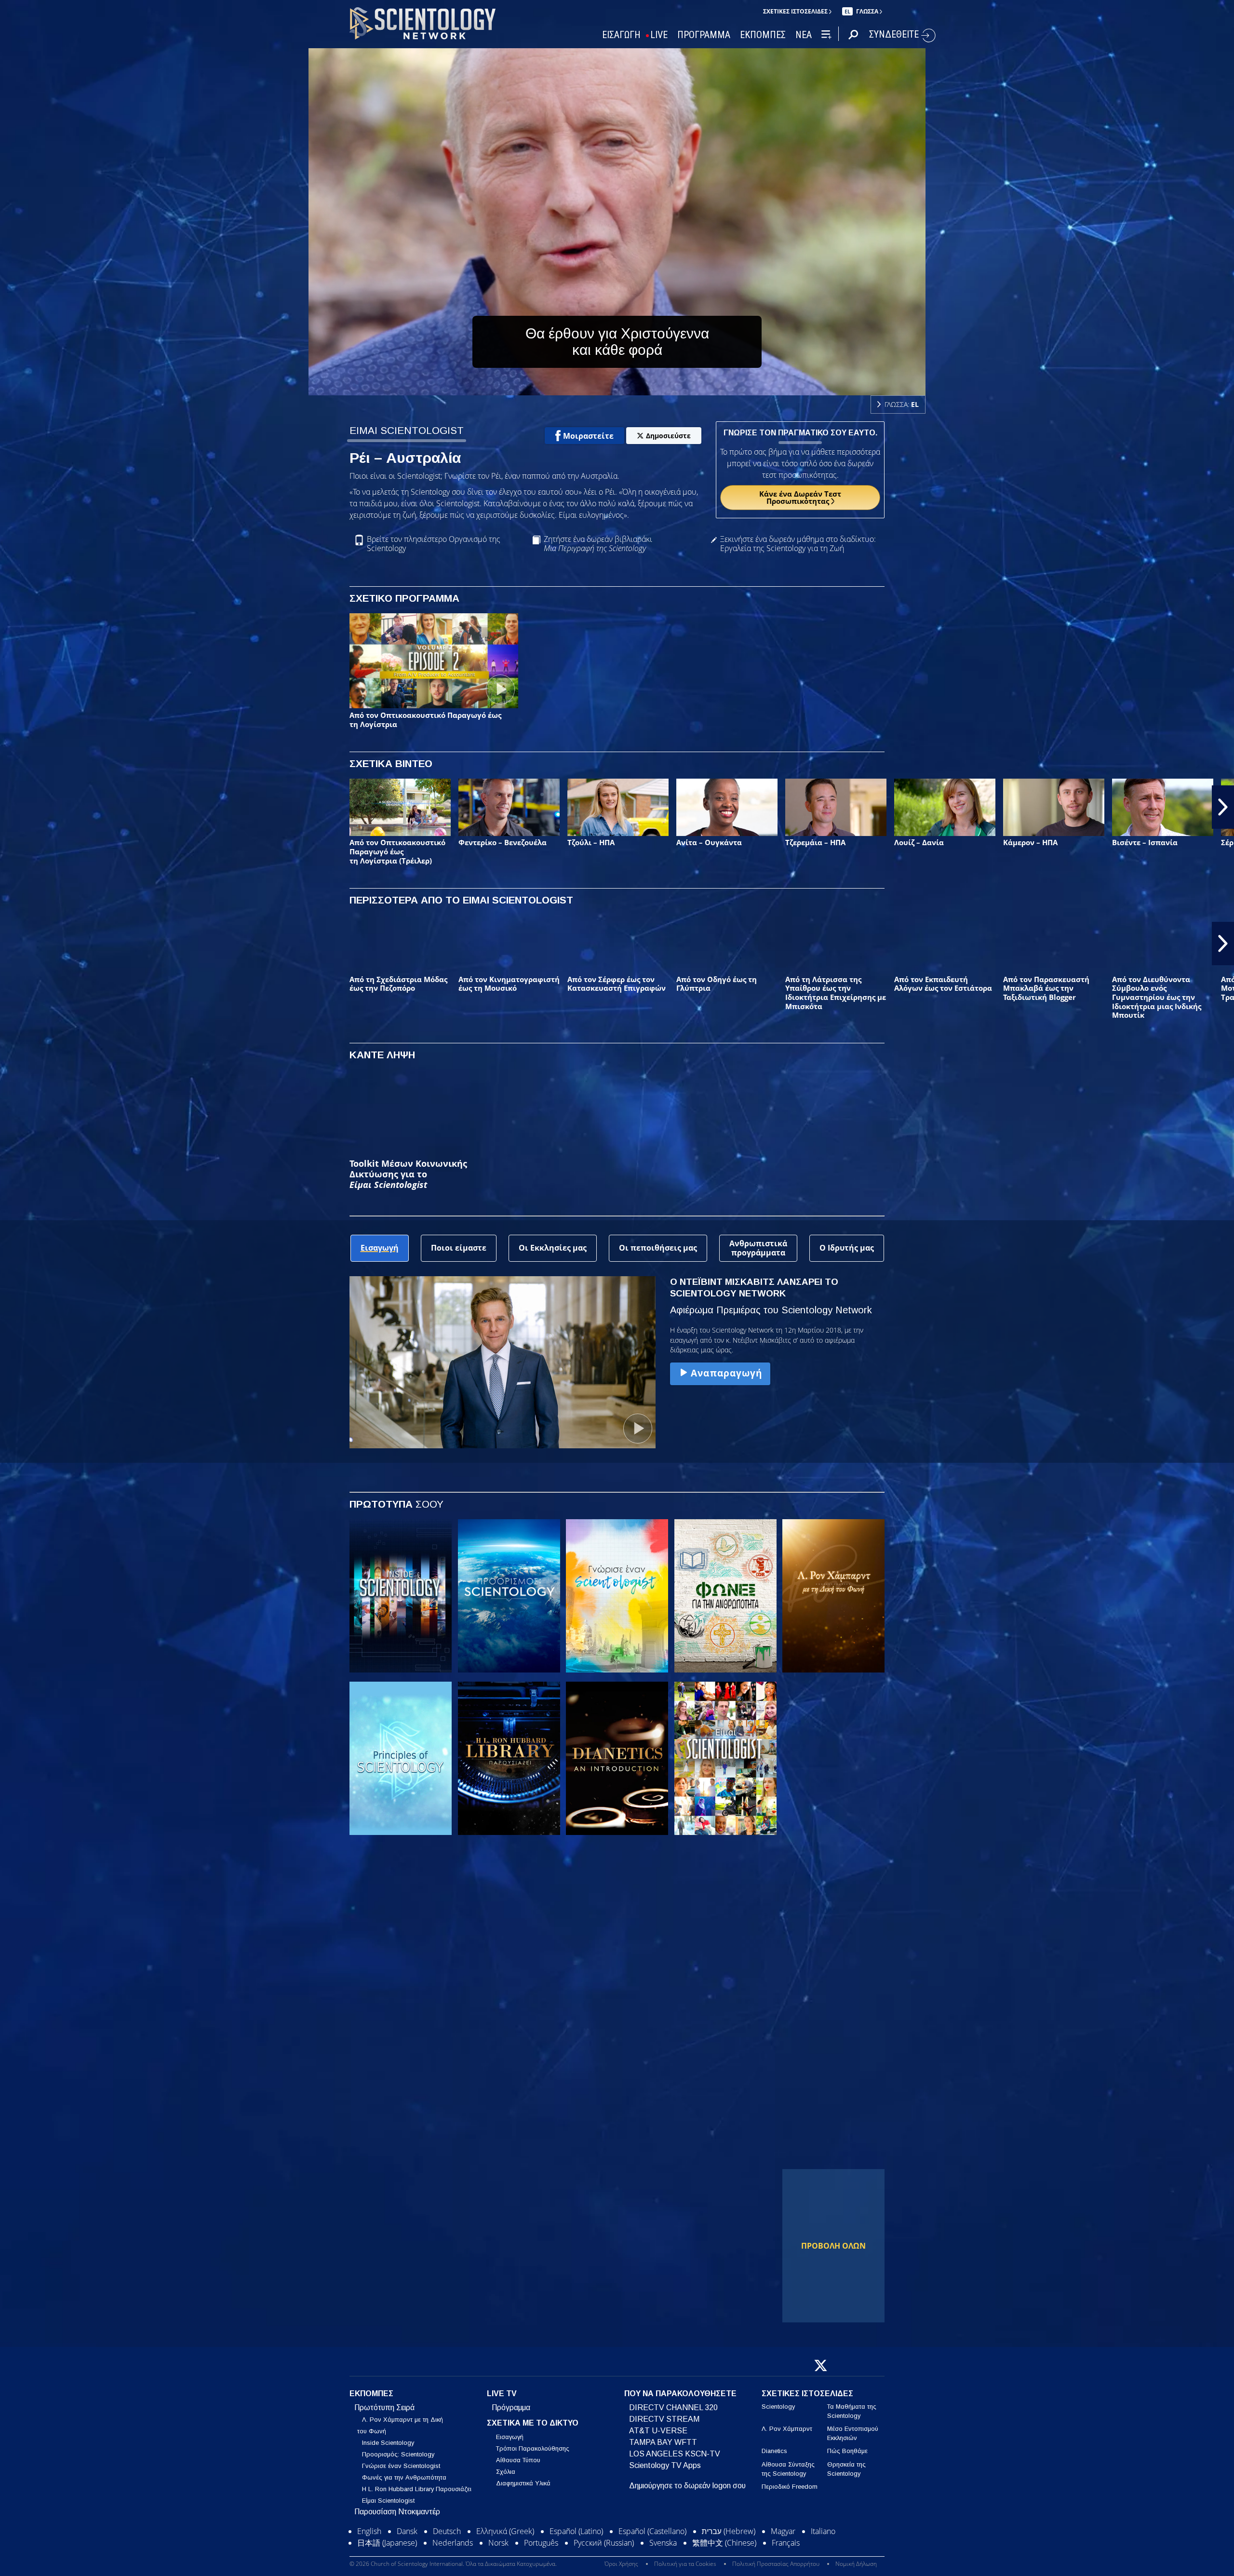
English (369, 2531)
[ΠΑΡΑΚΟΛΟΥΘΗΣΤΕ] (401, 1758)
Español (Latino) (576, 2531)
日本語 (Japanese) (387, 2543)
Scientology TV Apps (665, 2465)
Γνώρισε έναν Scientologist (401, 2466)
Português (541, 2543)
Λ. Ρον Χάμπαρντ (787, 2429)
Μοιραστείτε (588, 436)
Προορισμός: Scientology (398, 2454)
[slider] (636, 386)
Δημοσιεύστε (668, 436)
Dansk (407, 2531)
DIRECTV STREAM (664, 2419)
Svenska (663, 2543)
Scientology (778, 2407)
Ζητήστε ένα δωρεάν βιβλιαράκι (598, 544)
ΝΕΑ (804, 35)
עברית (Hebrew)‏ (729, 2531)
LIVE (659, 35)
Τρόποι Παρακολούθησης (533, 2448)
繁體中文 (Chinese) (724, 2543)
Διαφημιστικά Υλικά (523, 2483)
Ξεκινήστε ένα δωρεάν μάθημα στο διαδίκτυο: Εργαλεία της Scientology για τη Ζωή (798, 544)
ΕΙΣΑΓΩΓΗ (621, 35)
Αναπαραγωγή (726, 1373)
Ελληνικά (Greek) (505, 2531)
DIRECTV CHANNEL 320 (673, 2407)
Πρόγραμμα (511, 2407)
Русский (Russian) (604, 2543)
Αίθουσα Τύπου (518, 2460)
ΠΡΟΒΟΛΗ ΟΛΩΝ (833, 2246)
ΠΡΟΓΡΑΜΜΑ (704, 35)
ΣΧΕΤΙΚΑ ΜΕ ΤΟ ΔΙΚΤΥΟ (533, 2423)
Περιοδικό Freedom (790, 2487)
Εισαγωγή (510, 2437)
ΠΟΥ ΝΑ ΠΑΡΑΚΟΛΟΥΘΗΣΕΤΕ (680, 2394)
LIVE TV (502, 2394)
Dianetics (774, 2451)
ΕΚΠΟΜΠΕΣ (763, 35)
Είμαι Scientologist (388, 2501)
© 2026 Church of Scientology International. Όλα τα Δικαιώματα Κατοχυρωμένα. (453, 2564)
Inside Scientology (388, 2443)
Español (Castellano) (652, 2531)
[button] (11, 807)
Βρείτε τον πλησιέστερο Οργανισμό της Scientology (434, 544)
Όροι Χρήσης (621, 2564)
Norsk (498, 2543)
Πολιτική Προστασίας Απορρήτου (776, 2564)
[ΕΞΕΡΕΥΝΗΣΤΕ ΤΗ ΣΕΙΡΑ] (401, 1596)
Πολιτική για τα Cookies (685, 2564)
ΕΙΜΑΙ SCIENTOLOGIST (407, 430)
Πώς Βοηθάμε (847, 2451)
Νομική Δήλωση (856, 2564)
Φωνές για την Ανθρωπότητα (404, 2477)
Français (786, 2543)
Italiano (823, 2531)
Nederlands (453, 2543)
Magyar (783, 2531)
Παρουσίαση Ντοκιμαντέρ (397, 2512)
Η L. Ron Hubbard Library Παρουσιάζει (417, 2489)
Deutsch (447, 2531)
